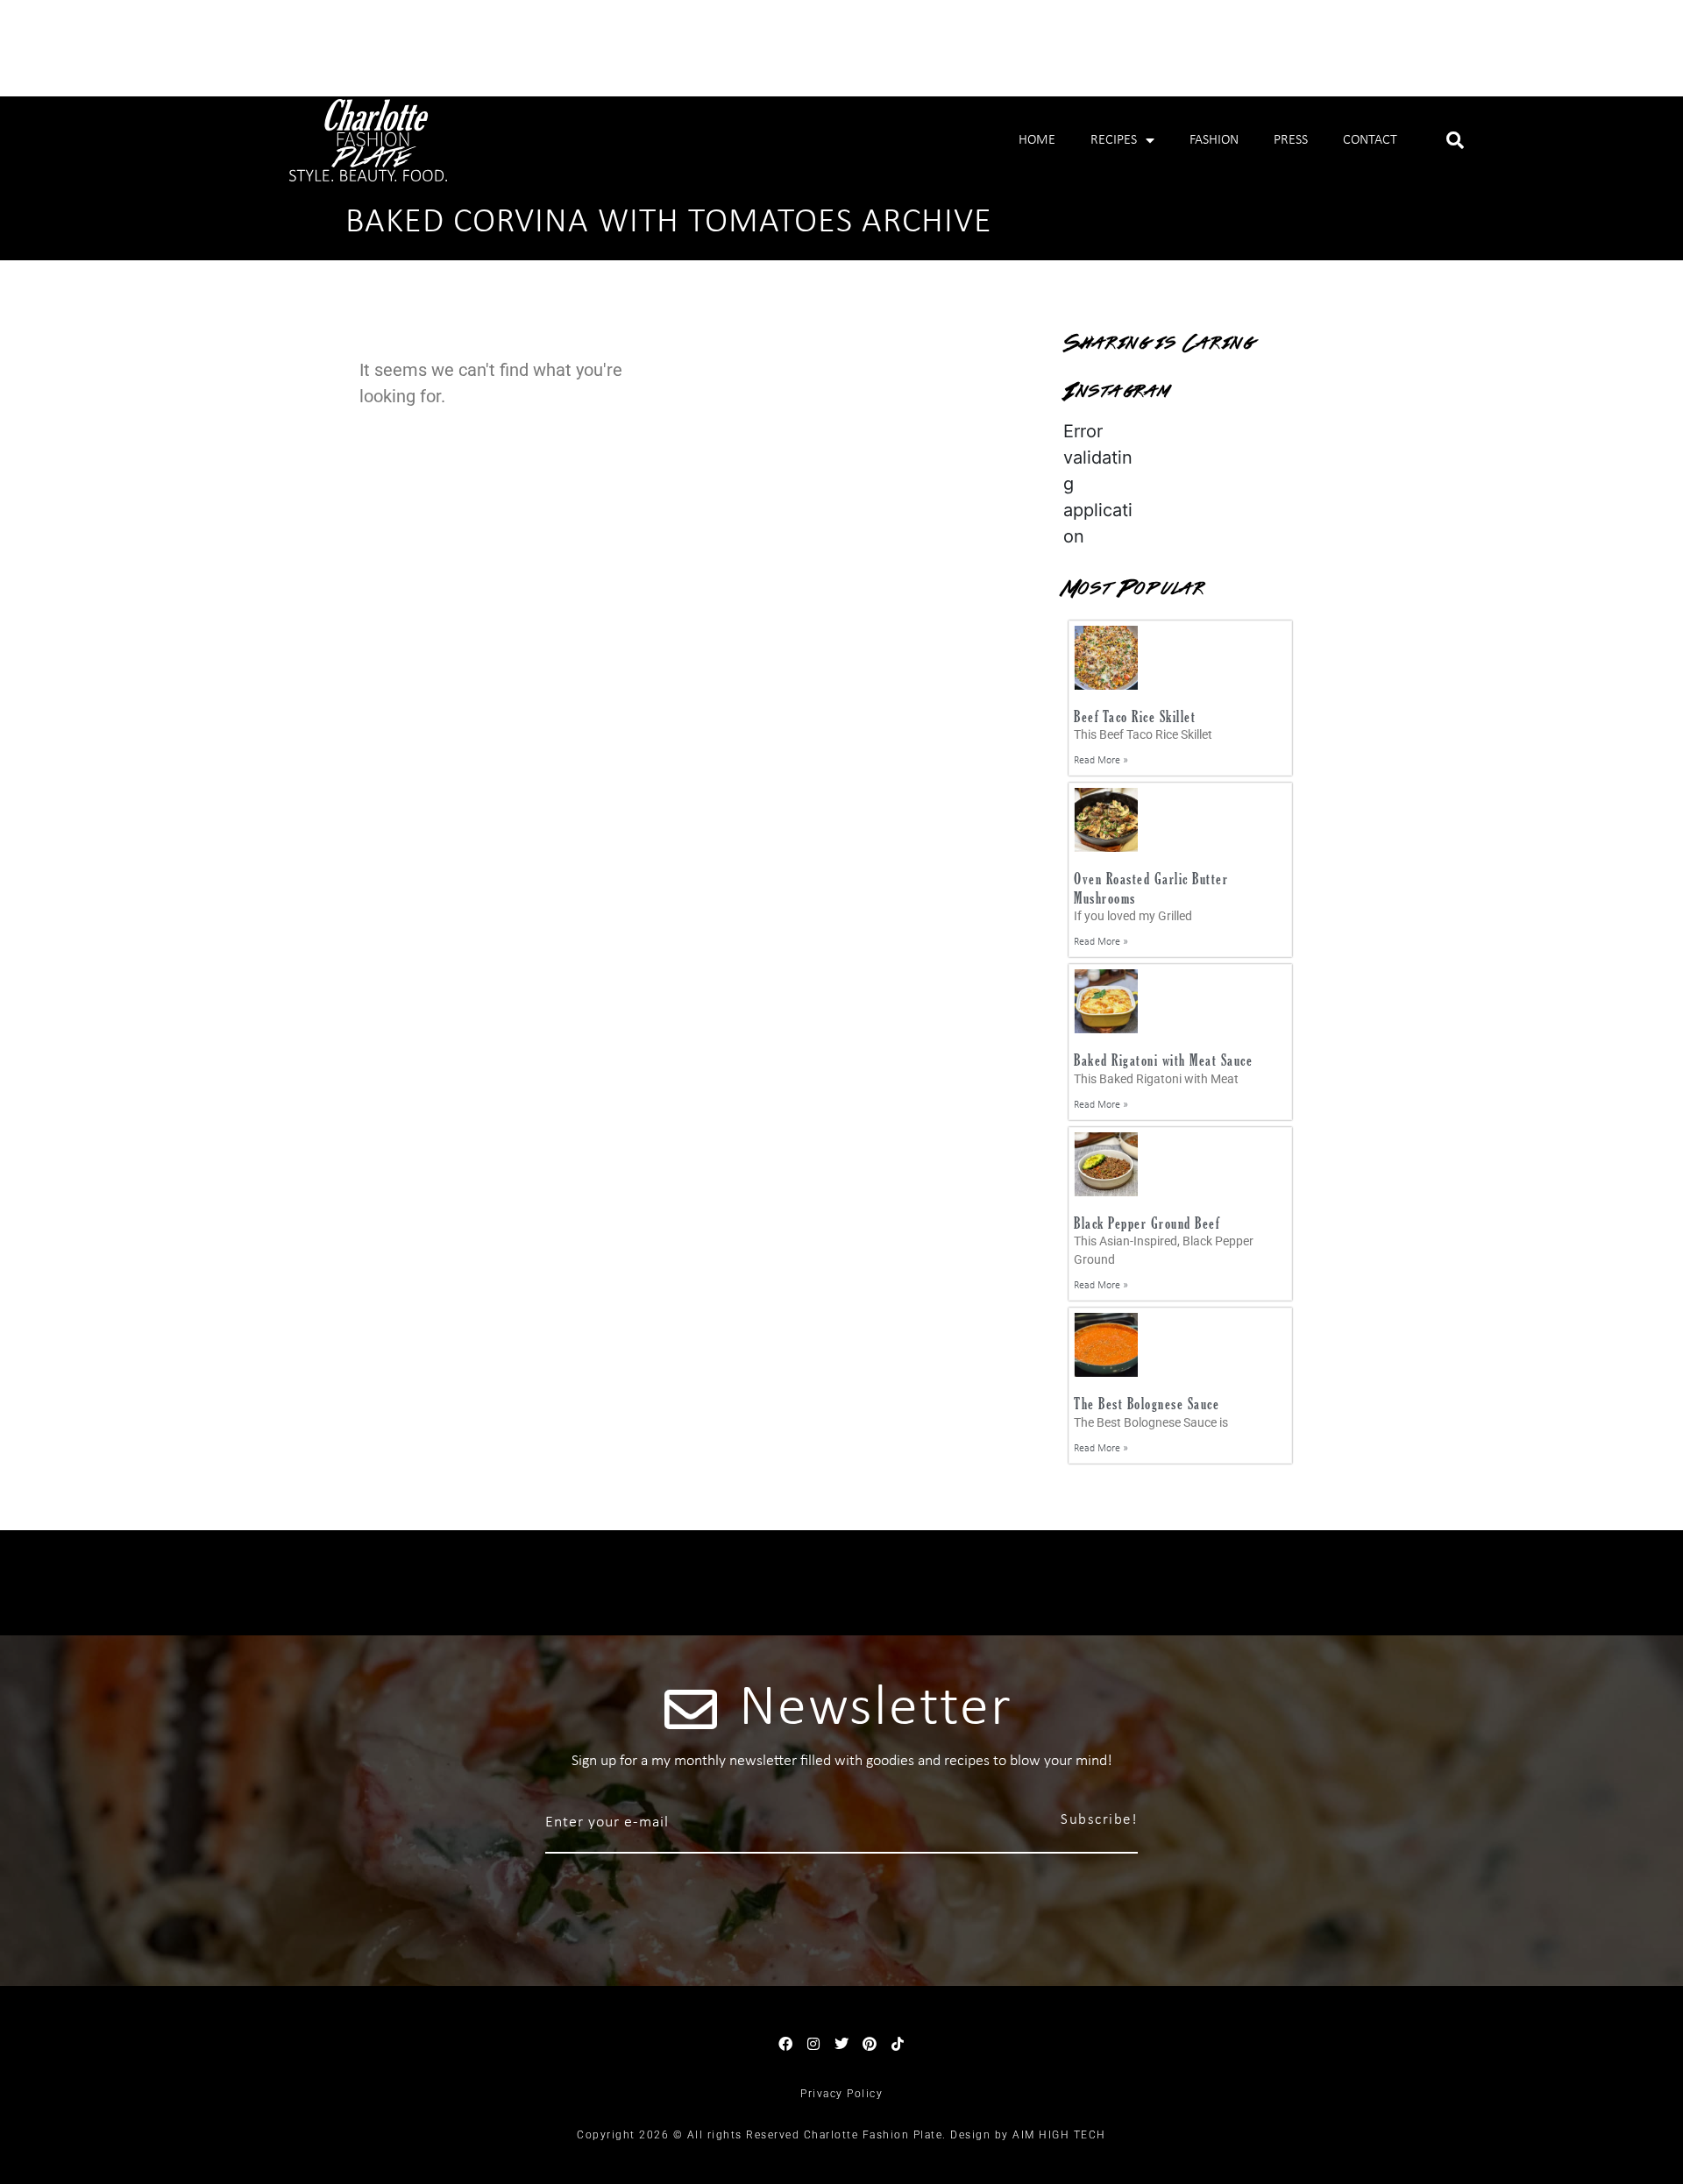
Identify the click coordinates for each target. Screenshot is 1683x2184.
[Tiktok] (898, 2044)
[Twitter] (841, 2044)
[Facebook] (785, 2044)
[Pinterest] (870, 2044)
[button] (1455, 140)
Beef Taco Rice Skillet (1135, 716)
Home (1037, 140)
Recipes (1114, 140)
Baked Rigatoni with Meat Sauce (1163, 1060)
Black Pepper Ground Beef (1147, 1223)
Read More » (1101, 761)
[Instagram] (813, 2044)
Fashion (1214, 140)
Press (1291, 140)
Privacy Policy (841, 2094)
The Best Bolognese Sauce (1147, 1404)
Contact (1370, 140)
